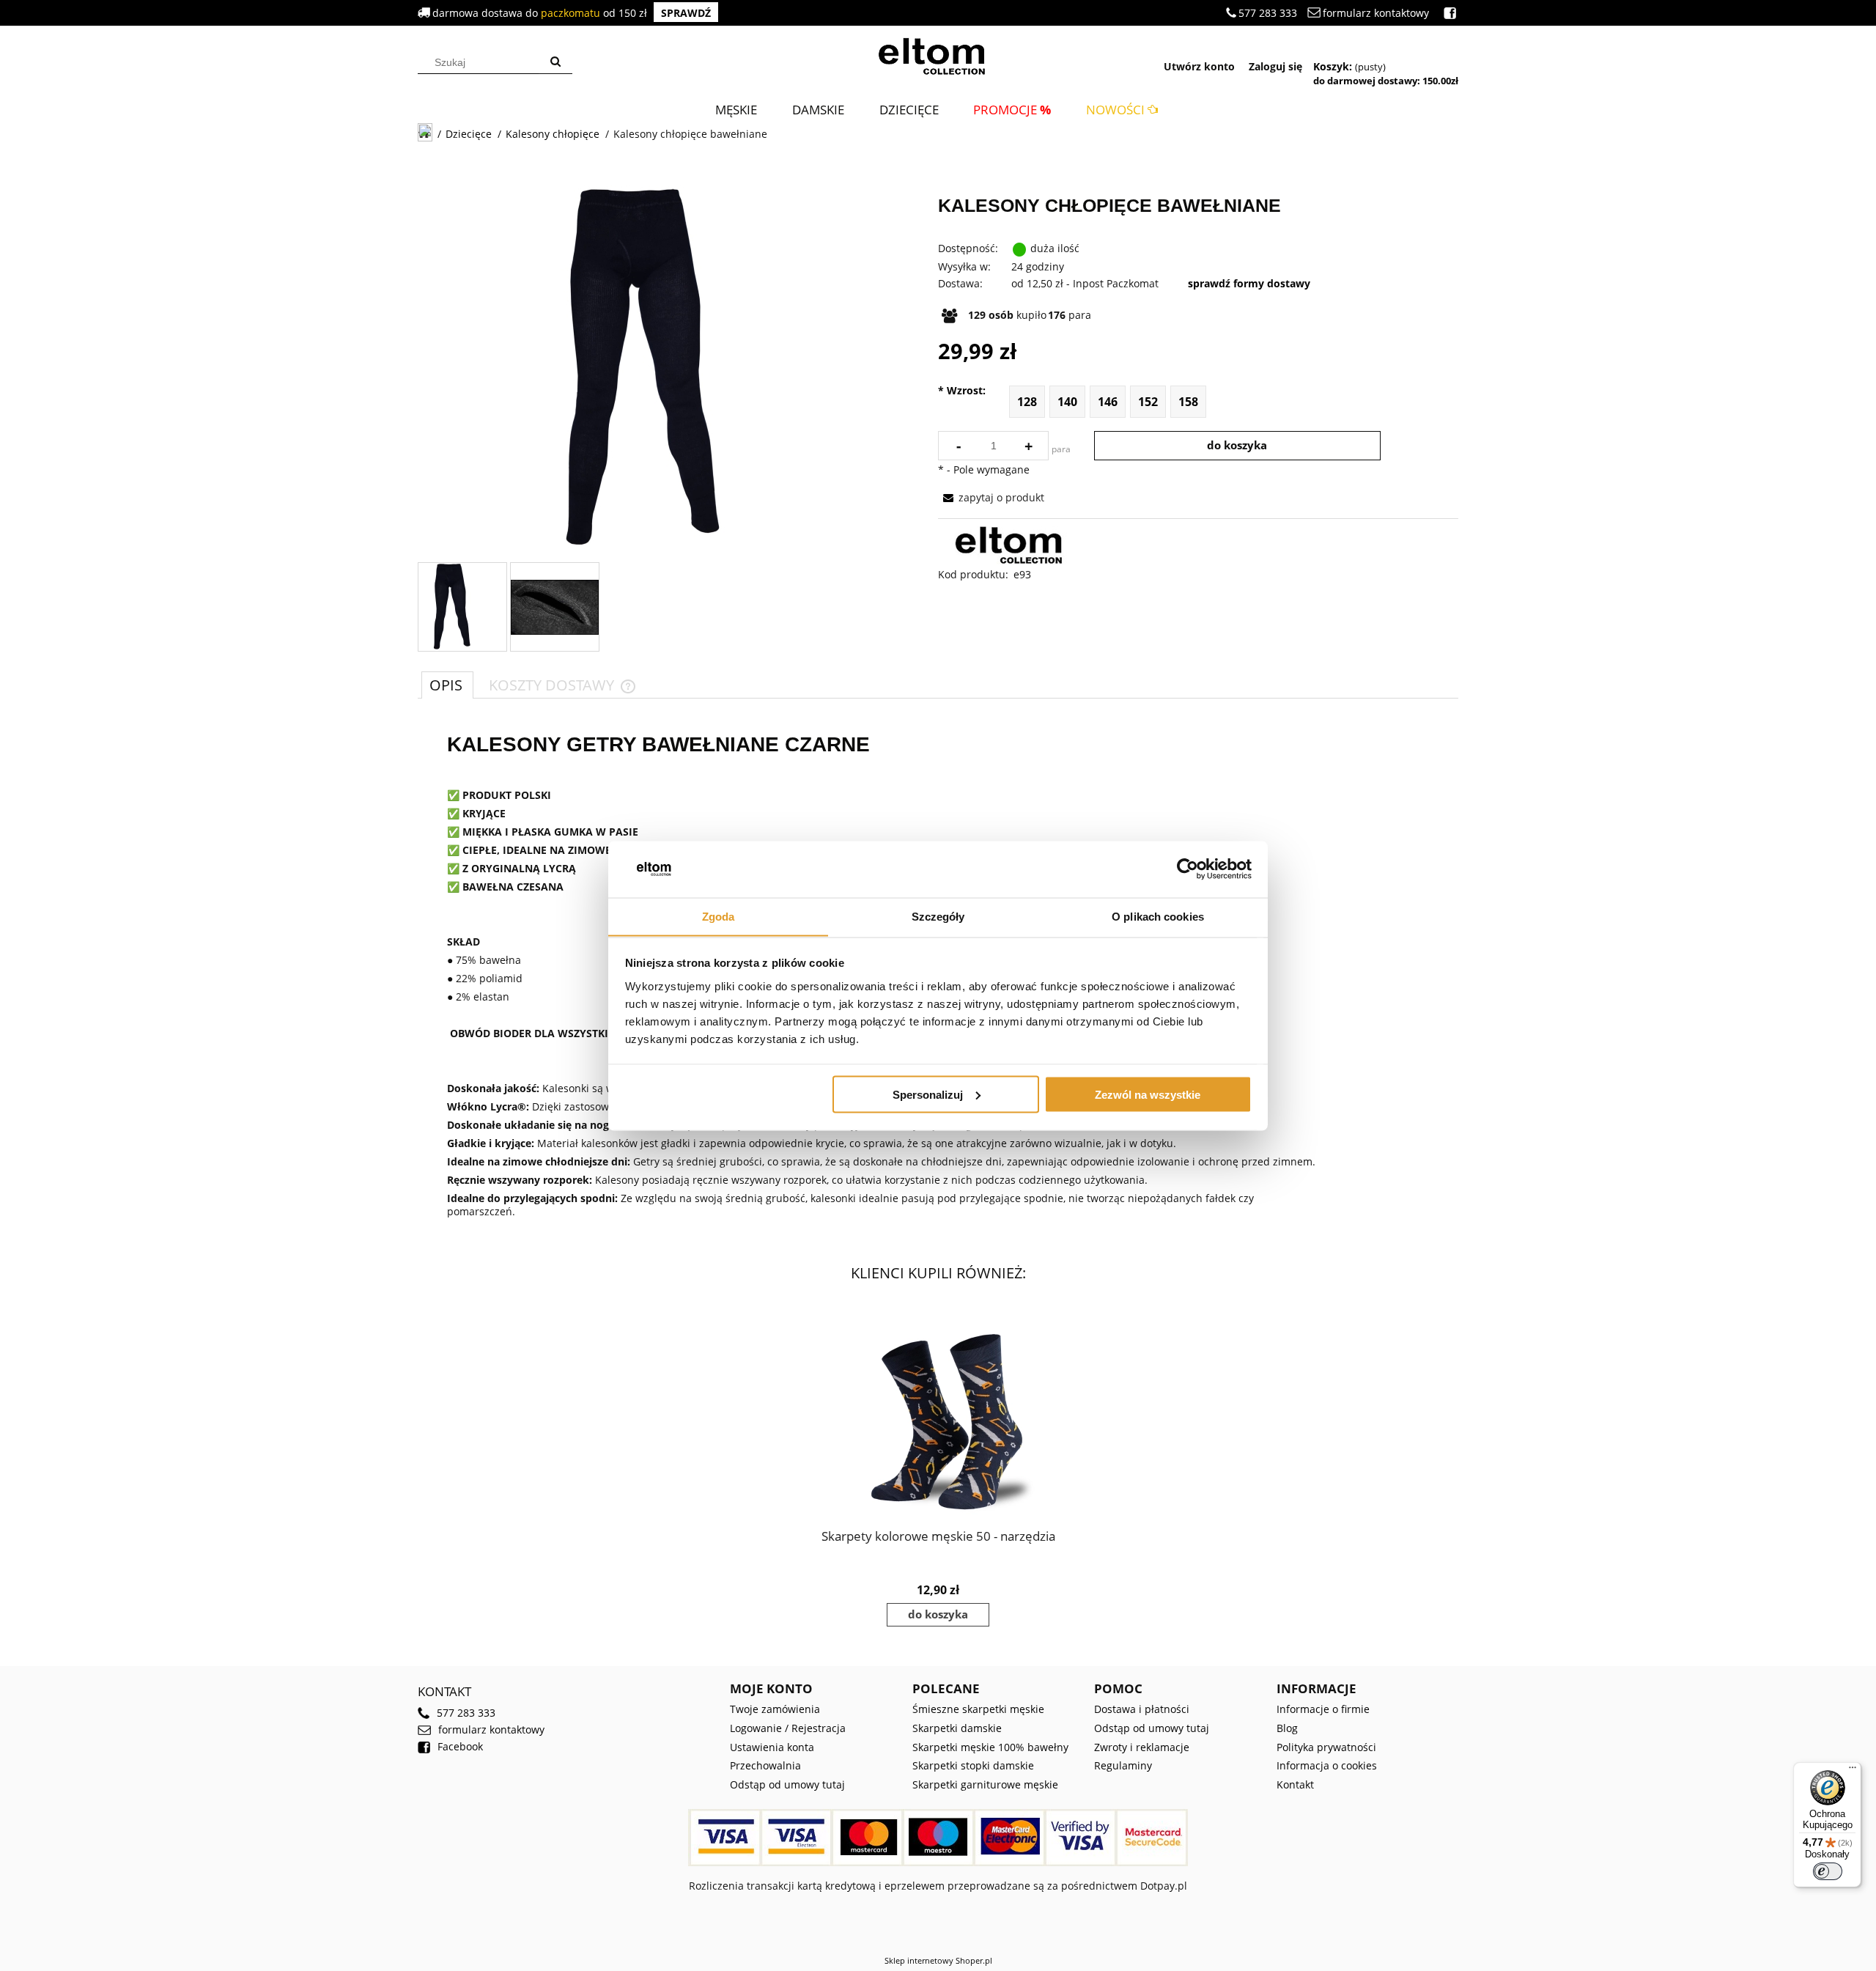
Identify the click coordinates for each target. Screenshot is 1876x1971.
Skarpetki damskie (957, 1728)
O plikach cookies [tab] (1158, 916)
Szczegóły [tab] (938, 916)
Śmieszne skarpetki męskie (978, 1709)
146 (1108, 402)
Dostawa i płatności (1142, 1709)
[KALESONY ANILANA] (448, 607)
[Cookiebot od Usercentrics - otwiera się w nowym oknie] (1188, 869)
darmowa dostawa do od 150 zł (572, 13)
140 (1067, 402)
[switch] (1828, 1871)
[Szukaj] (555, 62)
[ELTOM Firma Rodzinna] (1015, 544)
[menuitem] (736, 110)
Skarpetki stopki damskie (973, 1765)
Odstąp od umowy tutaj (787, 1784)
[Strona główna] (938, 54)
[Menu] (1853, 1771)
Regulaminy (1123, 1765)
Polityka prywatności (1326, 1747)
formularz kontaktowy (1376, 13)
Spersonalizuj (928, 1094)
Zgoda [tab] (719, 916)
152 (1148, 402)
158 (1188, 402)
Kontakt (1295, 1784)
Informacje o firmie (1323, 1709)
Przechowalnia (765, 1765)
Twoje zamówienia (775, 1709)
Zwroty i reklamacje (1142, 1747)
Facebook (460, 1747)
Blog (1287, 1728)
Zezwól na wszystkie (1148, 1094)
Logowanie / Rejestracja (788, 1728)
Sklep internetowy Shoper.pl (938, 1960)
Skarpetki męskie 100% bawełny (990, 1747)
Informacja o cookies (1327, 1765)
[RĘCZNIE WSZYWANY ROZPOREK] (555, 607)
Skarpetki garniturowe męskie (985, 1784)
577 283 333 (1268, 13)
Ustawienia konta (772, 1747)
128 (1027, 402)
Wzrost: (962, 391)
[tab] (447, 685)
